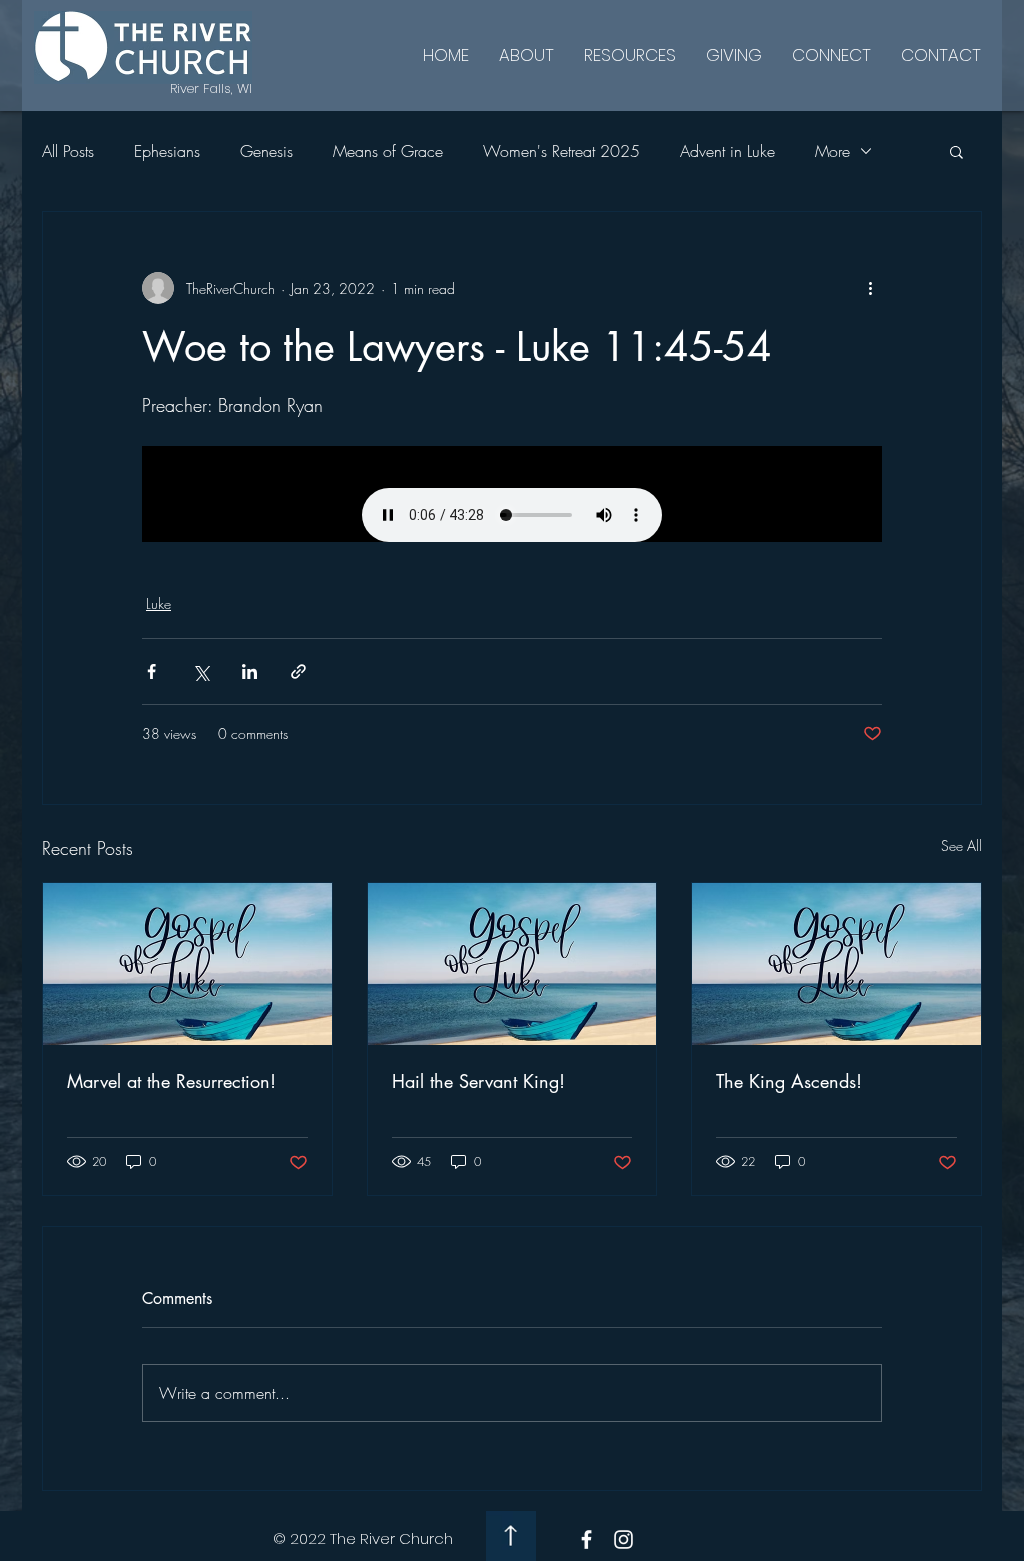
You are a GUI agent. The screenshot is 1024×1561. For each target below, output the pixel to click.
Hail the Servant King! (478, 1081)
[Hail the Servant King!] (512, 964)
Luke (158, 603)
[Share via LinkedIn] (249, 671)
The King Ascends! (789, 1081)
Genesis (266, 151)
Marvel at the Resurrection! (171, 1081)
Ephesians (167, 151)
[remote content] (512, 494)
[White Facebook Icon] (586, 1539)
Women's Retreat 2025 (561, 151)
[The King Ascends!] (836, 964)
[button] (956, 151)
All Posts (68, 151)
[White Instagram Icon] (623, 1539)
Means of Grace (388, 151)
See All (961, 845)
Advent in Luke (727, 151)
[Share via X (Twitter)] (200, 671)
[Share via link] (298, 671)
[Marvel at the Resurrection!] (187, 964)
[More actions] (870, 288)
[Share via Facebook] (151, 671)
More (832, 151)
